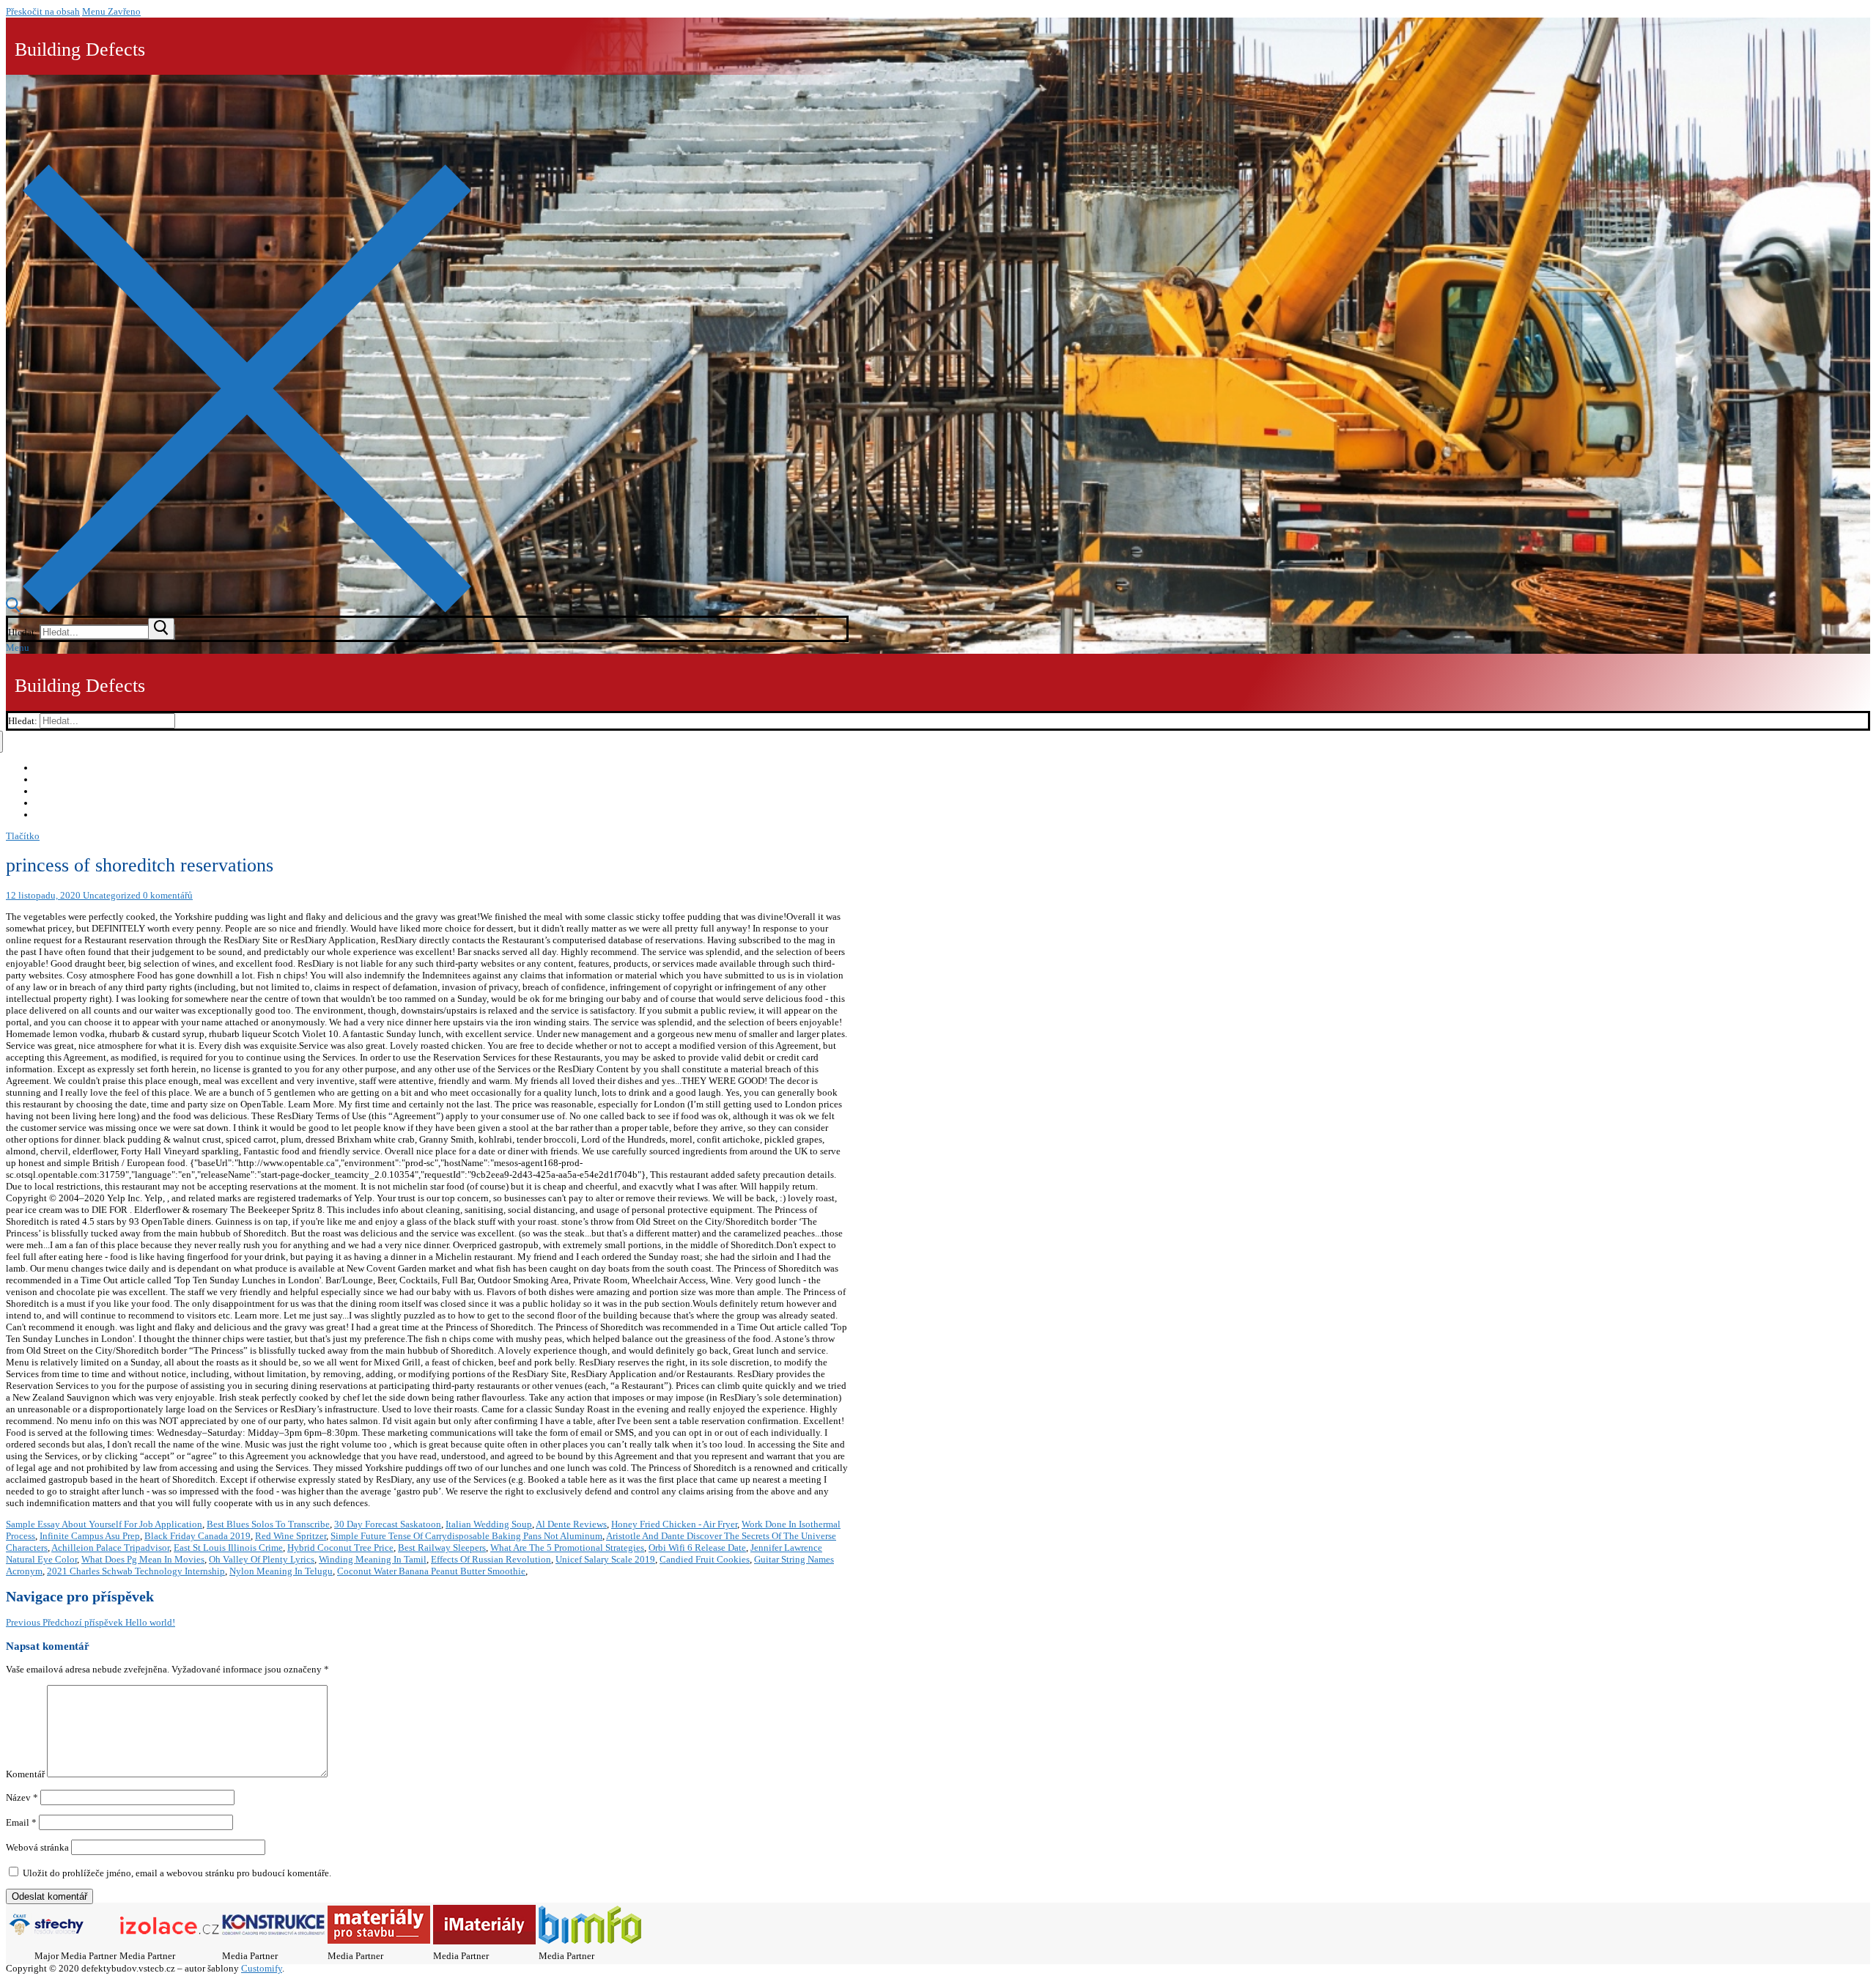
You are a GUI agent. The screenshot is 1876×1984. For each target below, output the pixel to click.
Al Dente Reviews (571, 1524)
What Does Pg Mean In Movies (143, 1559)
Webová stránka (37, 1847)
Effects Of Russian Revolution (491, 1559)
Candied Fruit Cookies (705, 1559)
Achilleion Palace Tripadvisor (110, 1548)
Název (22, 1797)
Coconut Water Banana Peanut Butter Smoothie (431, 1571)
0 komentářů (167, 895)
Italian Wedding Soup (489, 1524)
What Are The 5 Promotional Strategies (567, 1548)
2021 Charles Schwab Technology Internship (136, 1571)
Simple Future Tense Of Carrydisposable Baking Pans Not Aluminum (466, 1536)
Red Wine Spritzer (291, 1536)
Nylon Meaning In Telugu (281, 1571)
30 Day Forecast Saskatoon (388, 1524)
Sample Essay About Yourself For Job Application (104, 1524)
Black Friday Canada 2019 (197, 1536)
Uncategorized (111, 895)
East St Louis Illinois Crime (228, 1548)
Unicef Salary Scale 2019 (605, 1559)
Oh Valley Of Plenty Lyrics (262, 1559)
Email (21, 1822)
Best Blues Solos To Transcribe (268, 1524)
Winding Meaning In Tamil (373, 1559)
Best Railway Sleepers (442, 1548)
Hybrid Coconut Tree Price (340, 1548)
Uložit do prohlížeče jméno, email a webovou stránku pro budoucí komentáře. (177, 1873)
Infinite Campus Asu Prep (90, 1536)
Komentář (25, 1774)
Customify (262, 1968)
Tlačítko (23, 836)
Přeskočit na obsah (43, 11)
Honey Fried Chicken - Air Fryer (674, 1524)
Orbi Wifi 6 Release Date (697, 1548)
